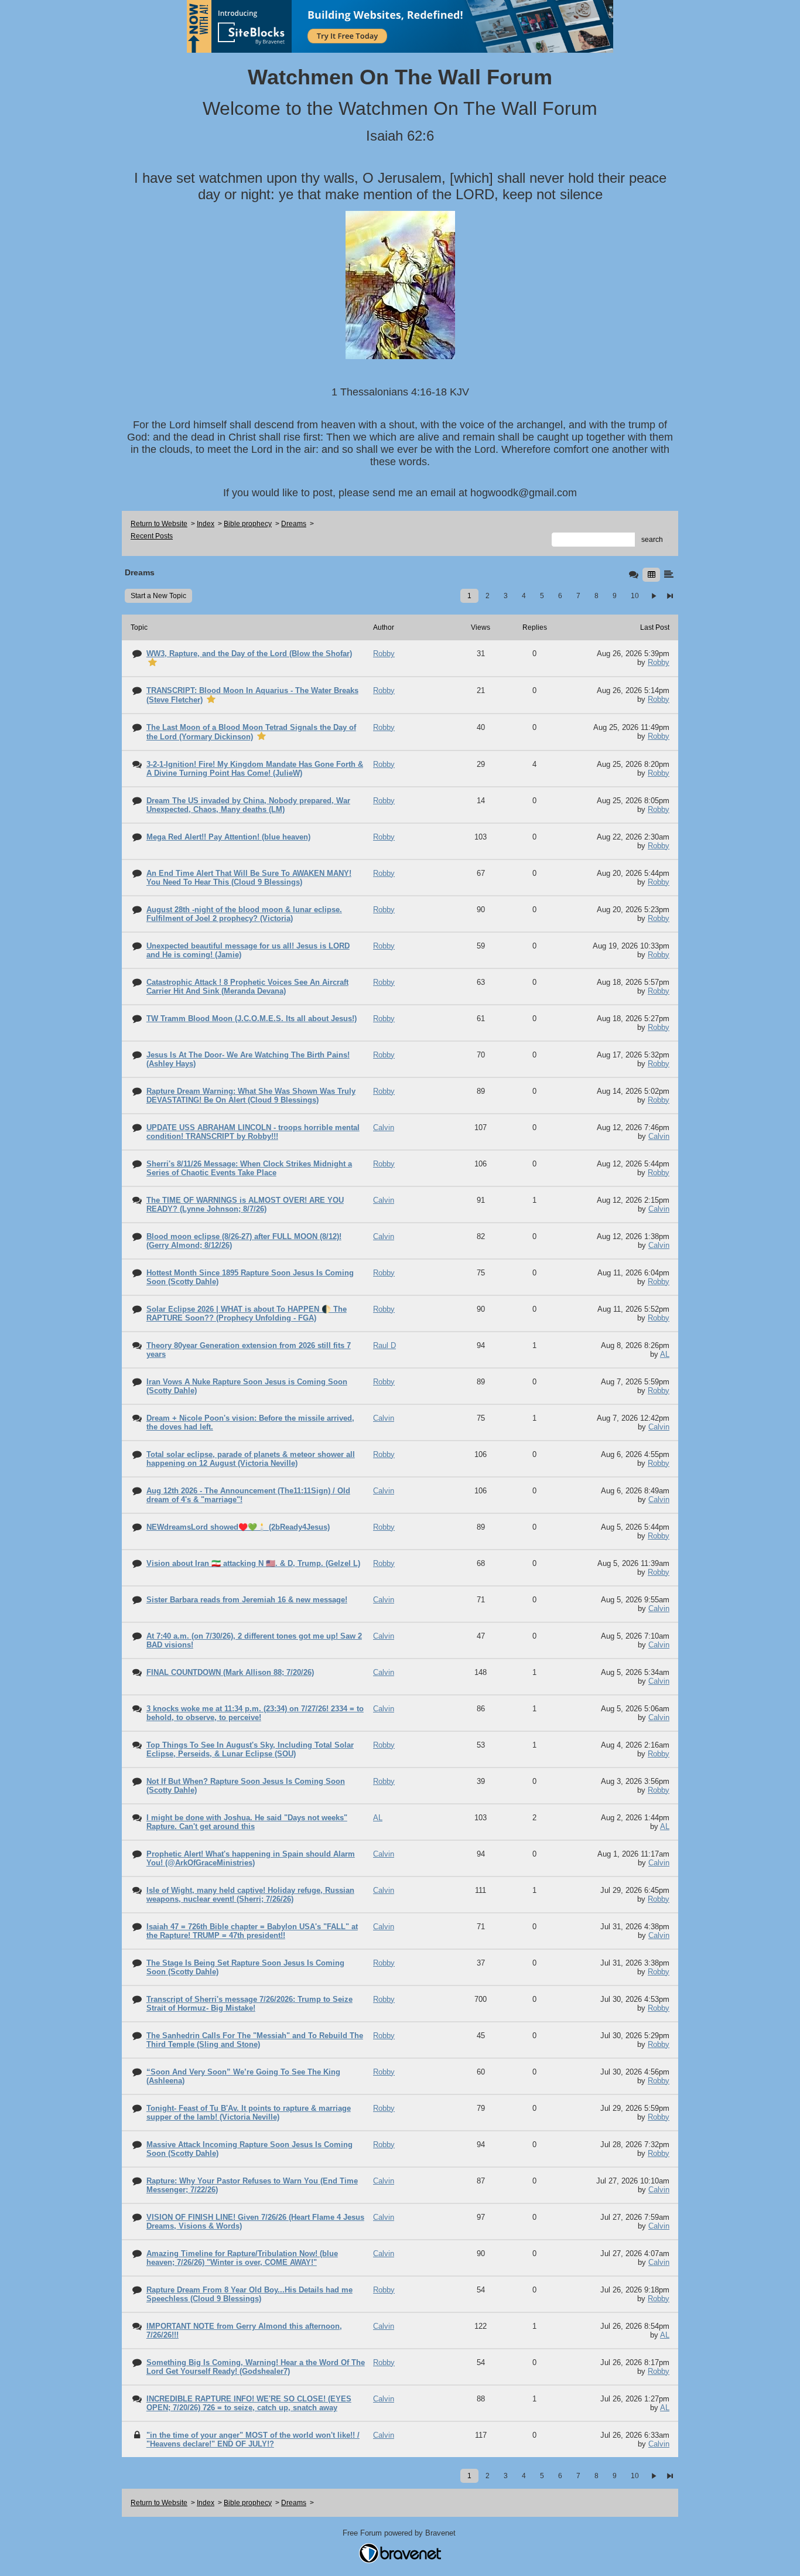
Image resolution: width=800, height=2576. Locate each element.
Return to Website (159, 524)
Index (206, 524)
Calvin (659, 1136)
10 (635, 596)
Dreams (294, 524)
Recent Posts (152, 536)
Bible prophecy (248, 524)
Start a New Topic (158, 596)
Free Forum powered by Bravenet (400, 2533)
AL (665, 1354)
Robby (659, 662)
